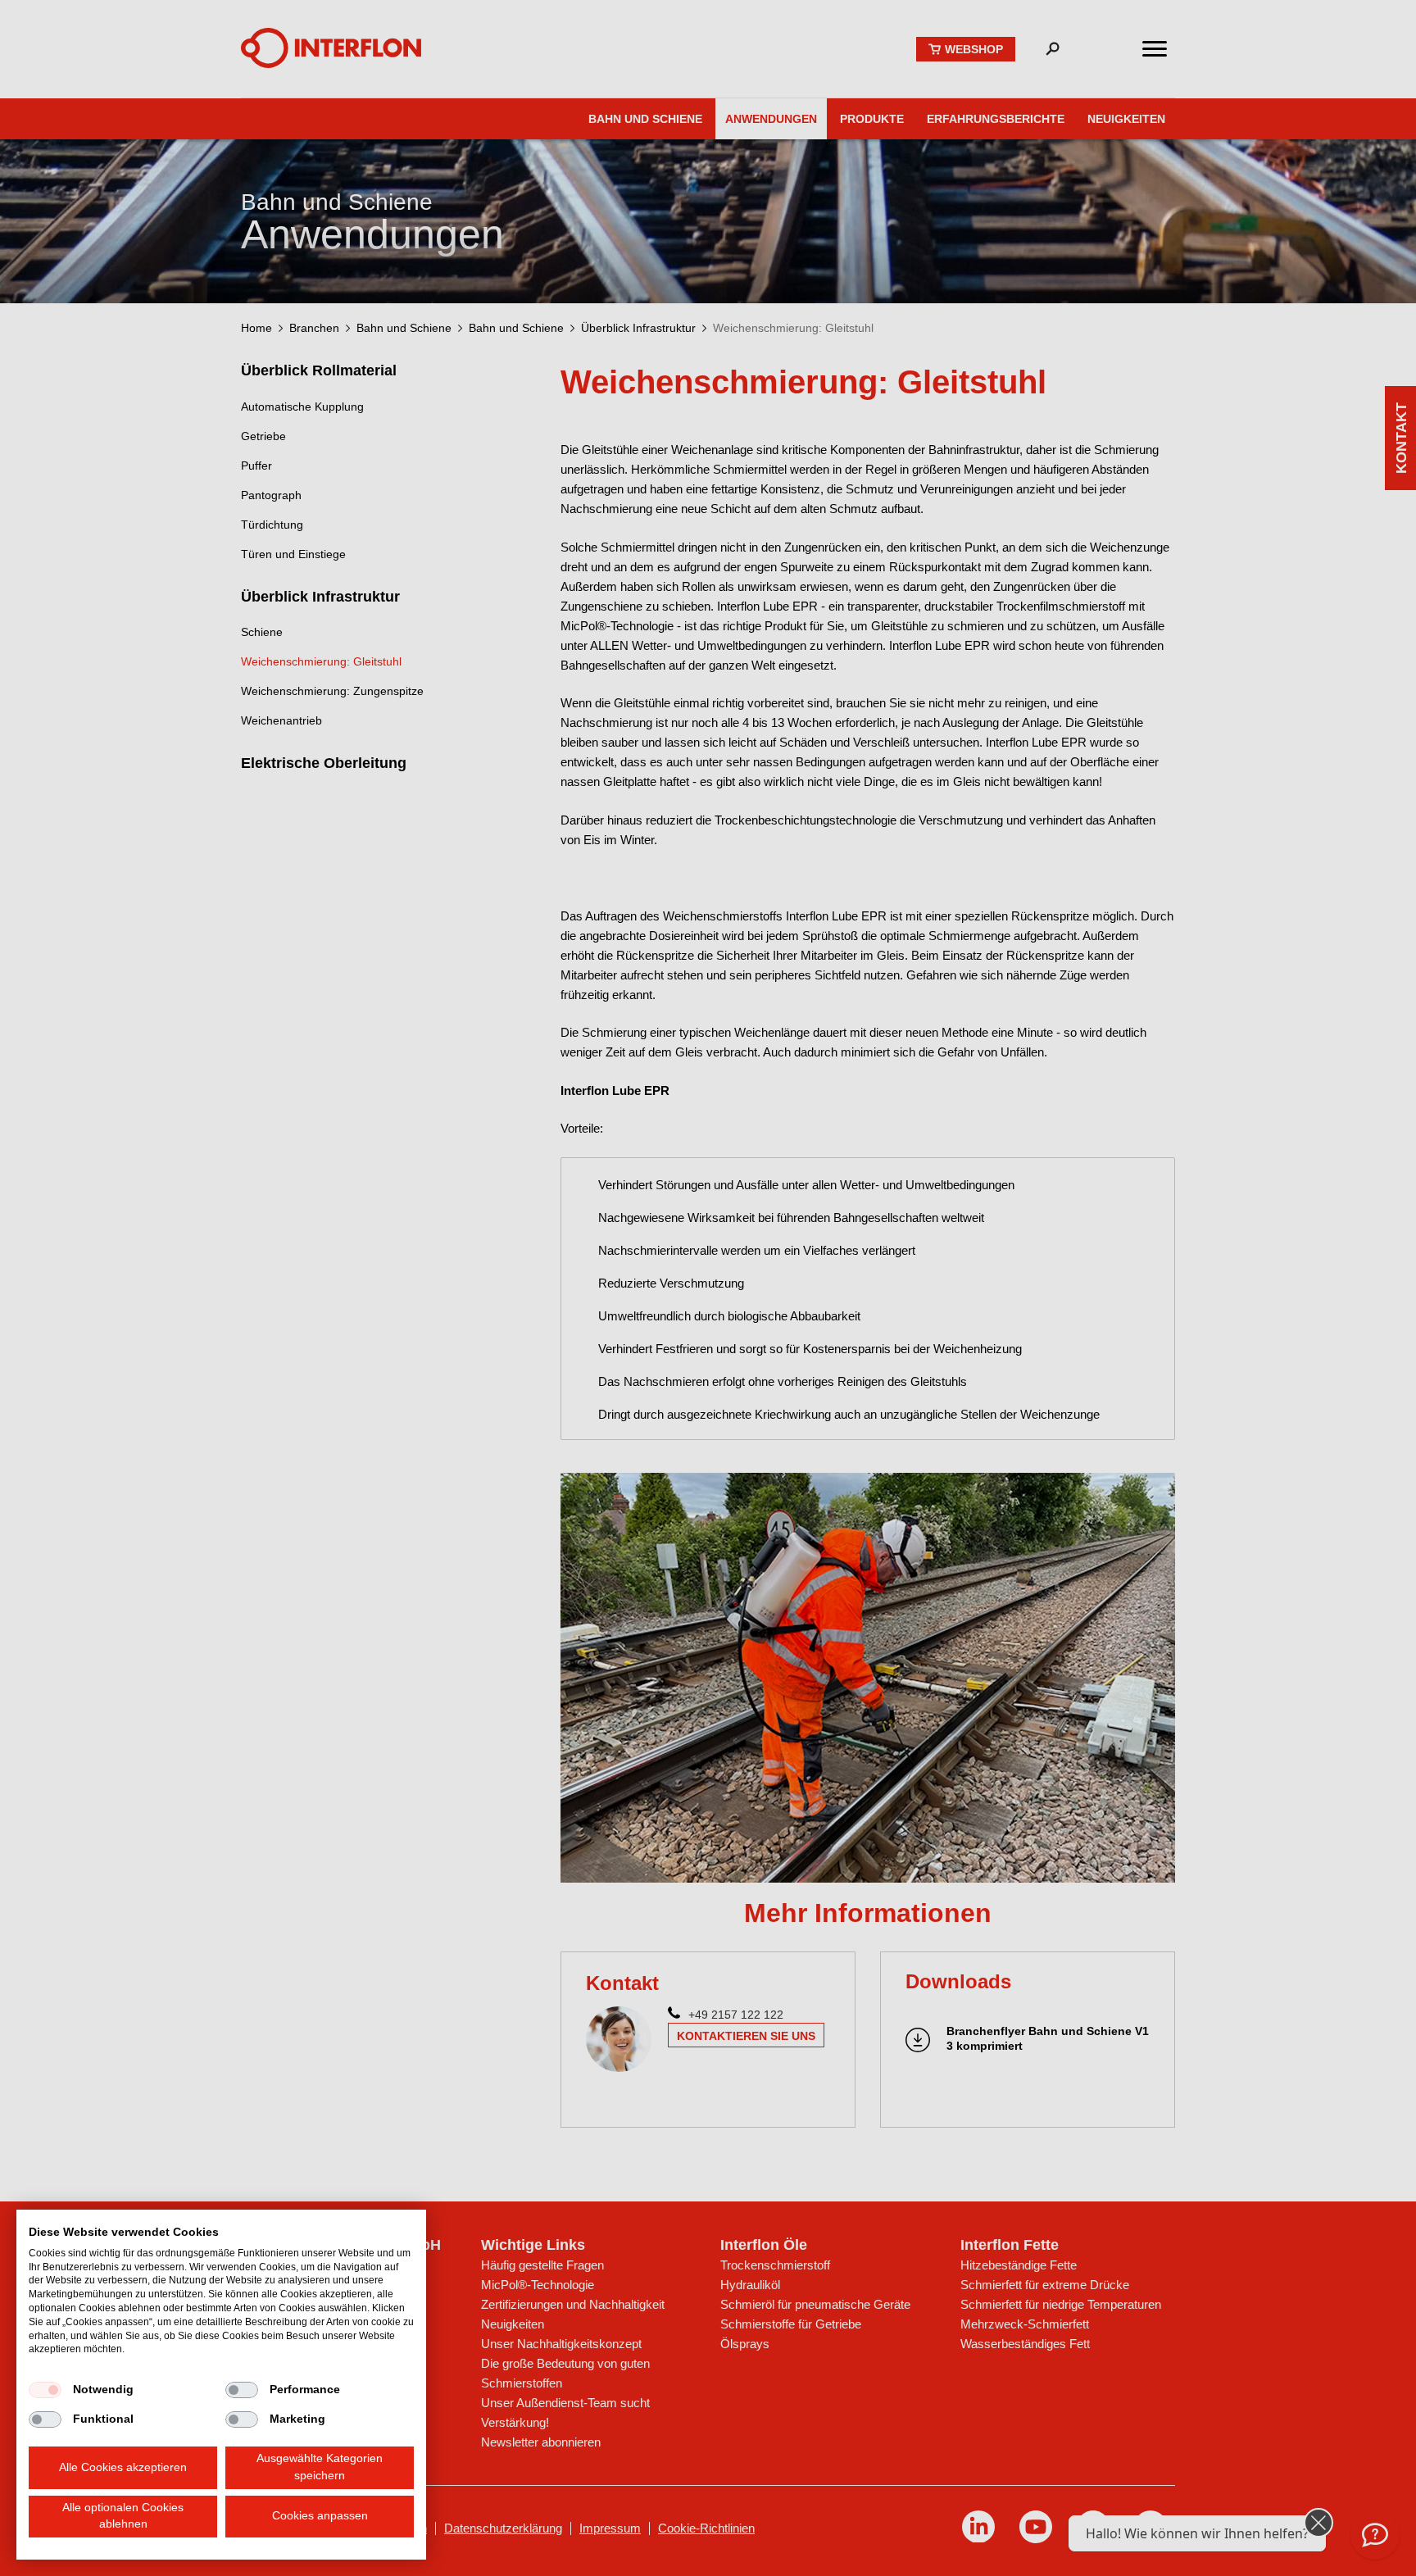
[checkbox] (45, 2390)
